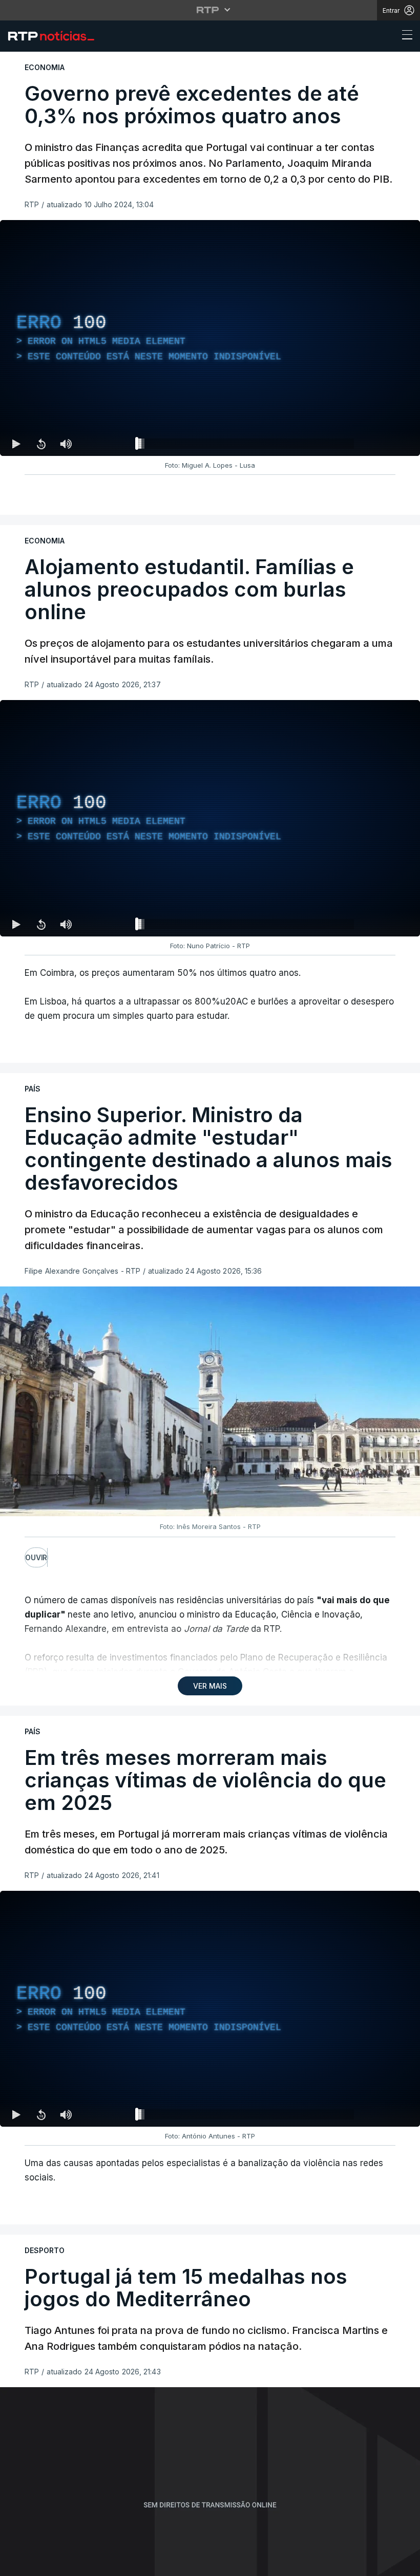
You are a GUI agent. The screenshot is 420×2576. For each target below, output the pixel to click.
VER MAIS (210, 1686)
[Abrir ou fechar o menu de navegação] (404, 36)
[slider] (247, 446)
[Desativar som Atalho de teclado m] (66, 444)
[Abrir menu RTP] (210, 10)
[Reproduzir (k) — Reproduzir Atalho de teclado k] (16, 444)
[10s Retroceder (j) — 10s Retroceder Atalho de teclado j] (41, 444)
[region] (210, 338)
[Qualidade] (379, 444)
